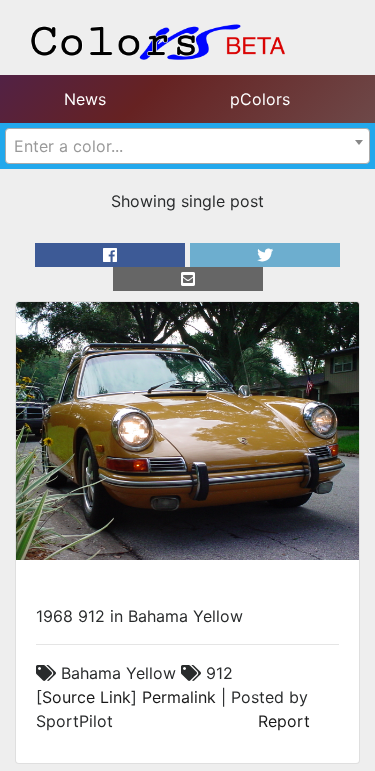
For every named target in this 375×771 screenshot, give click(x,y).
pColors (260, 99)
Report (284, 721)
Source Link (86, 697)
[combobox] (187, 146)
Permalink (179, 697)
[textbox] (187, 146)
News (85, 99)
